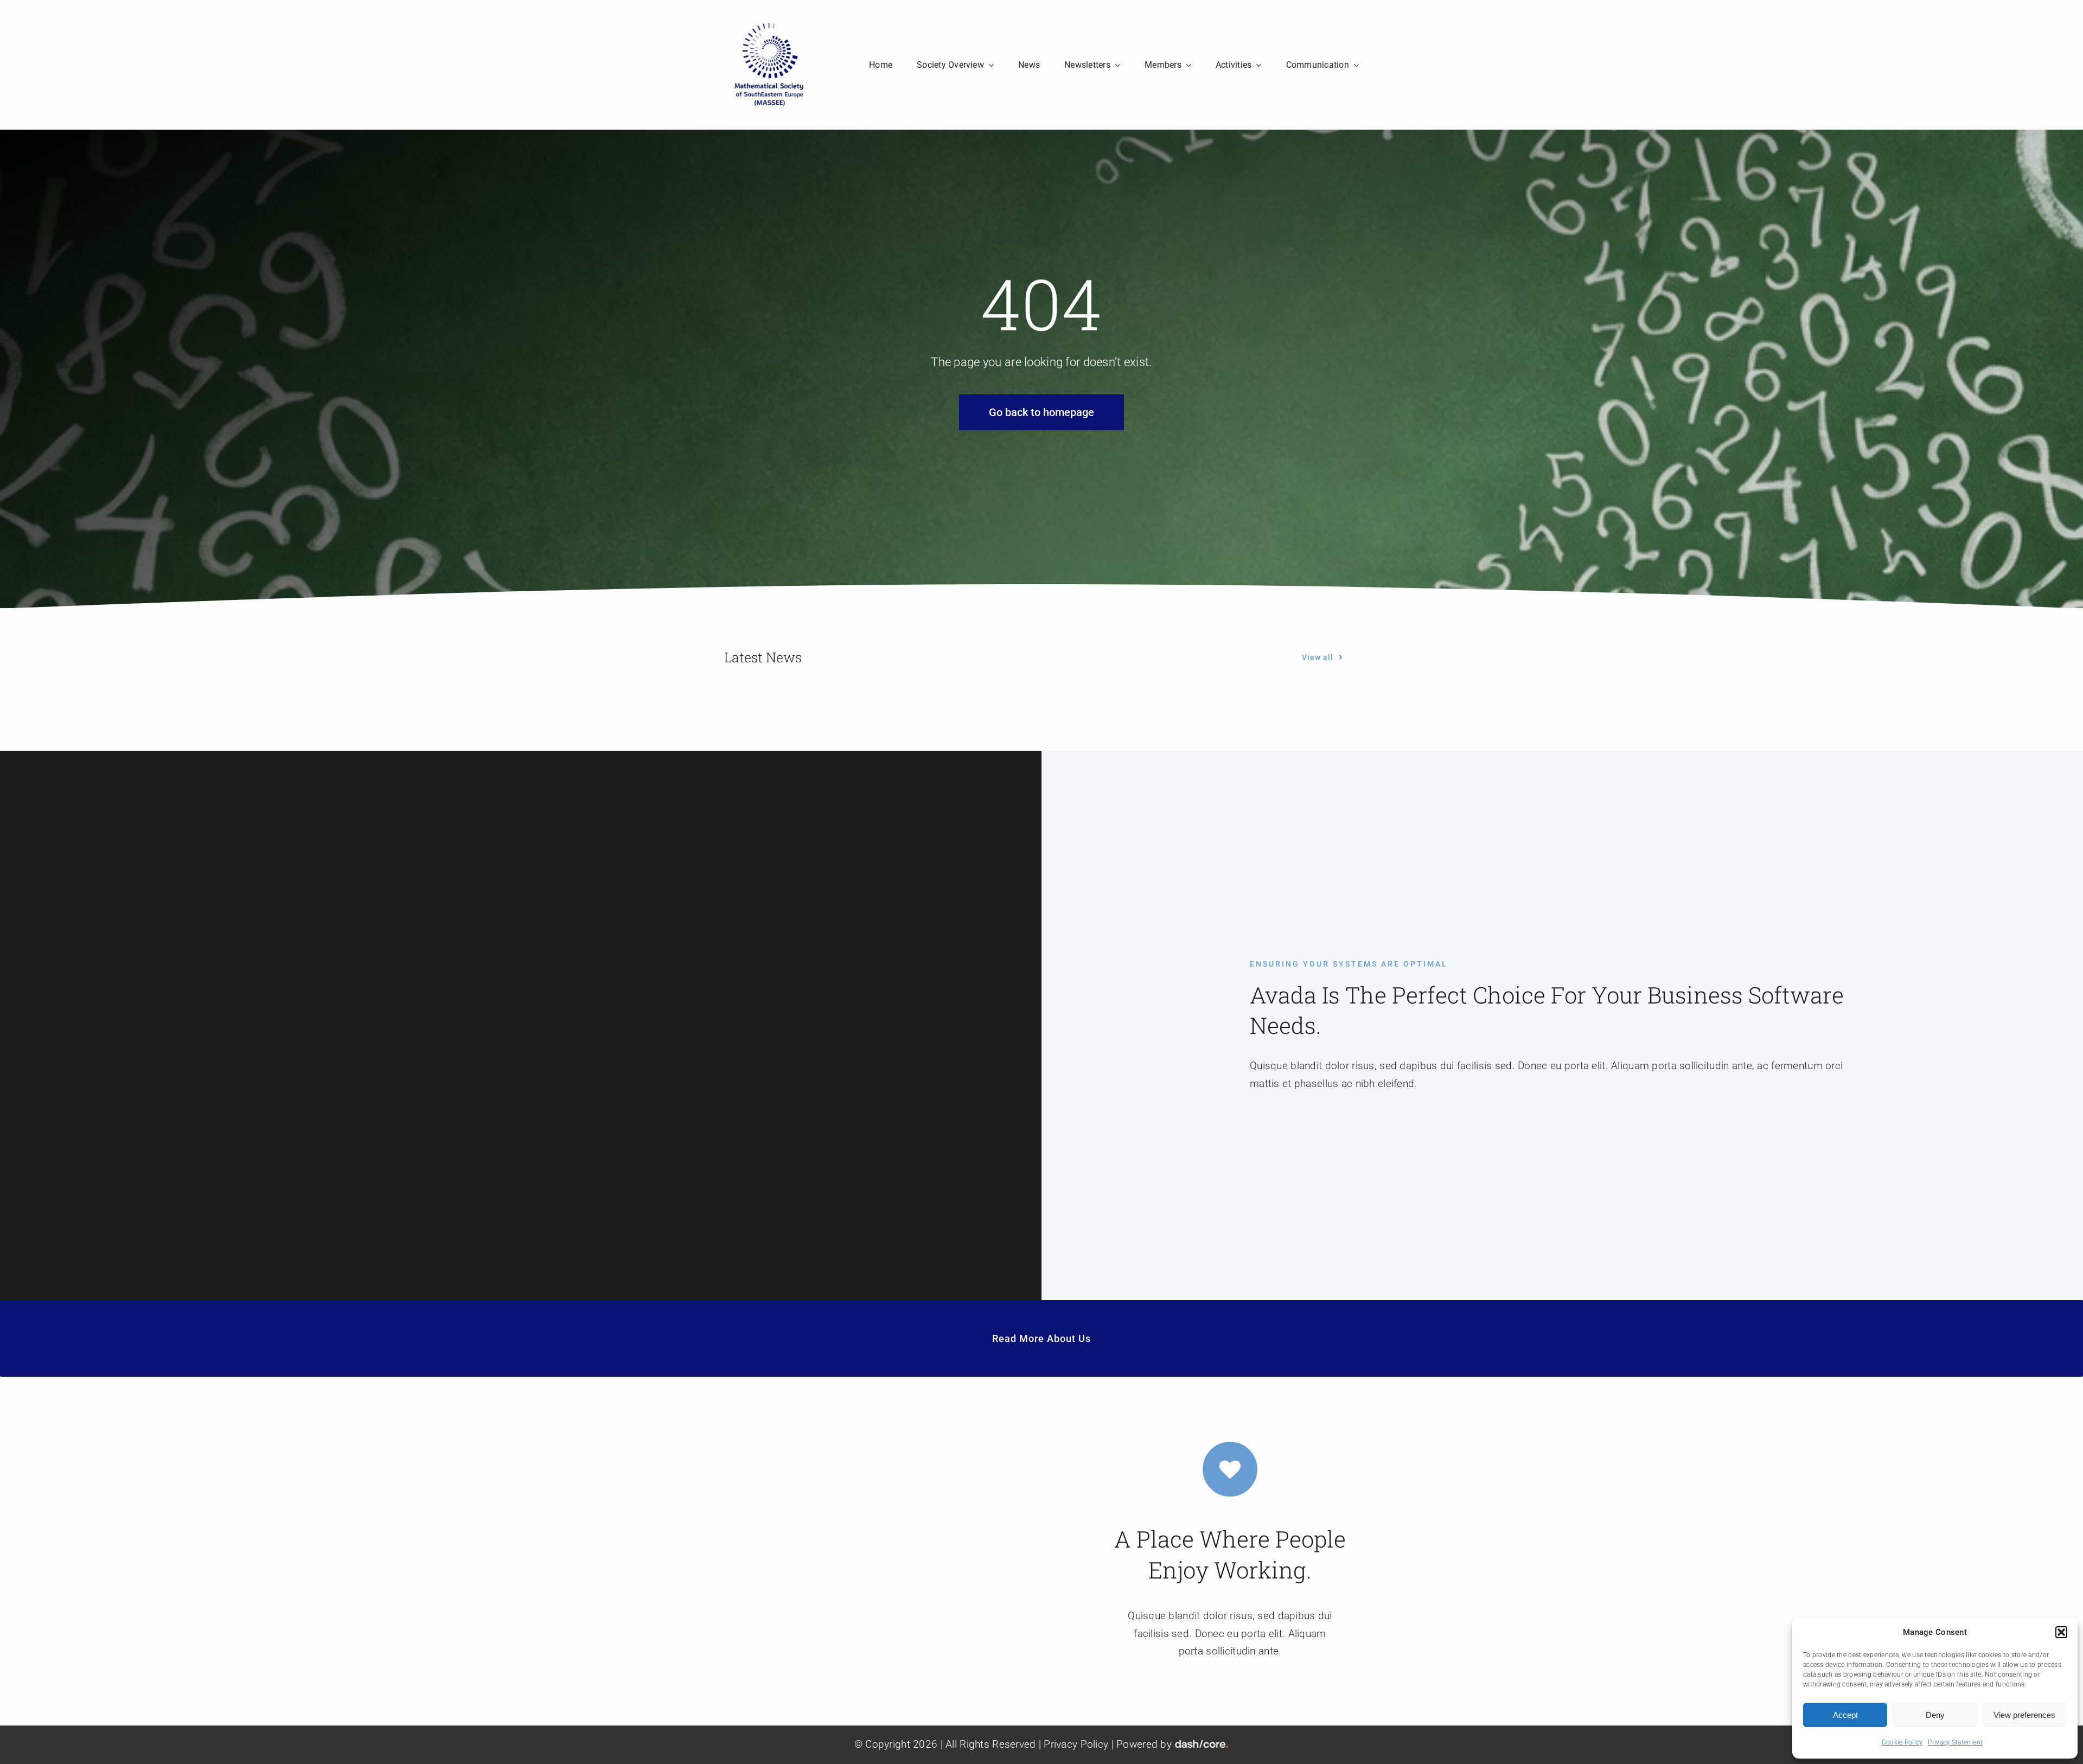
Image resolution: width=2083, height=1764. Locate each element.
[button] (2061, 1632)
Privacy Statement (1955, 1742)
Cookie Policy (1902, 1742)
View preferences (2024, 1715)
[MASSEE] (769, 25)
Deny (1935, 1715)
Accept (1845, 1715)
